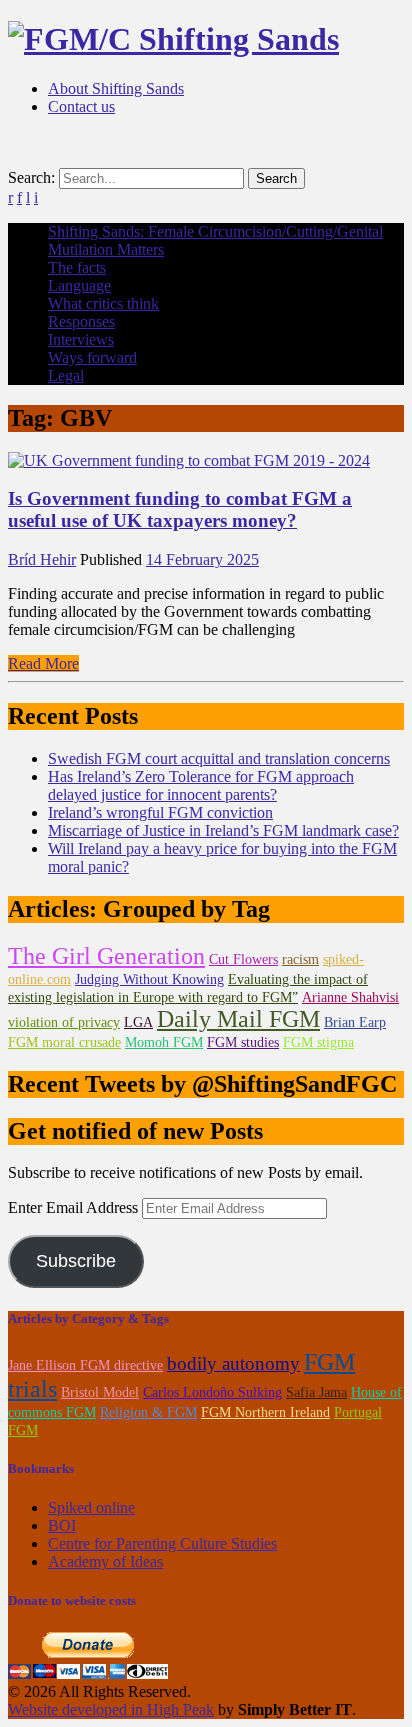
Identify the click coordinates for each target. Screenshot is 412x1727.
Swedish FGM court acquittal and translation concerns (219, 758)
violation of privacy (64, 1022)
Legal (66, 375)
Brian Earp (355, 1022)
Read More (43, 663)
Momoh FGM (164, 1042)
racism (300, 959)
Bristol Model (100, 1392)
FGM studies (243, 1042)
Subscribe (76, 1261)
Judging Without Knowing (149, 979)
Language (79, 285)
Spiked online (91, 1507)
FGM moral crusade (64, 1042)
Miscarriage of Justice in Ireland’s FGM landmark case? (223, 830)
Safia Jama (316, 1392)
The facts (77, 267)
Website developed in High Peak (111, 1709)
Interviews (81, 339)
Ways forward (92, 357)
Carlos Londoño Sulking (212, 1392)
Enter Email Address (75, 1207)
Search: (31, 177)
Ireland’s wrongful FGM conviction (160, 812)
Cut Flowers (243, 959)
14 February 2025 (202, 559)
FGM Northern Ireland (265, 1412)
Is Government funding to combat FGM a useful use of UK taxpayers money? (180, 509)
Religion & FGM (148, 1412)
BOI (62, 1525)
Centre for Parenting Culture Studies (162, 1543)
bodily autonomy (233, 1363)
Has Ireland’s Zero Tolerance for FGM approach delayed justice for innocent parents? (201, 785)
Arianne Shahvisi (350, 997)
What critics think (103, 303)
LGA (138, 1022)
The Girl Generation (106, 956)
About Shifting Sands (116, 88)
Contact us (81, 106)
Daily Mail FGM (238, 1019)
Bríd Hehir (42, 559)
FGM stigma (318, 1042)
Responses (81, 321)
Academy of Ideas (105, 1561)
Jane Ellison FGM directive (85, 1365)
